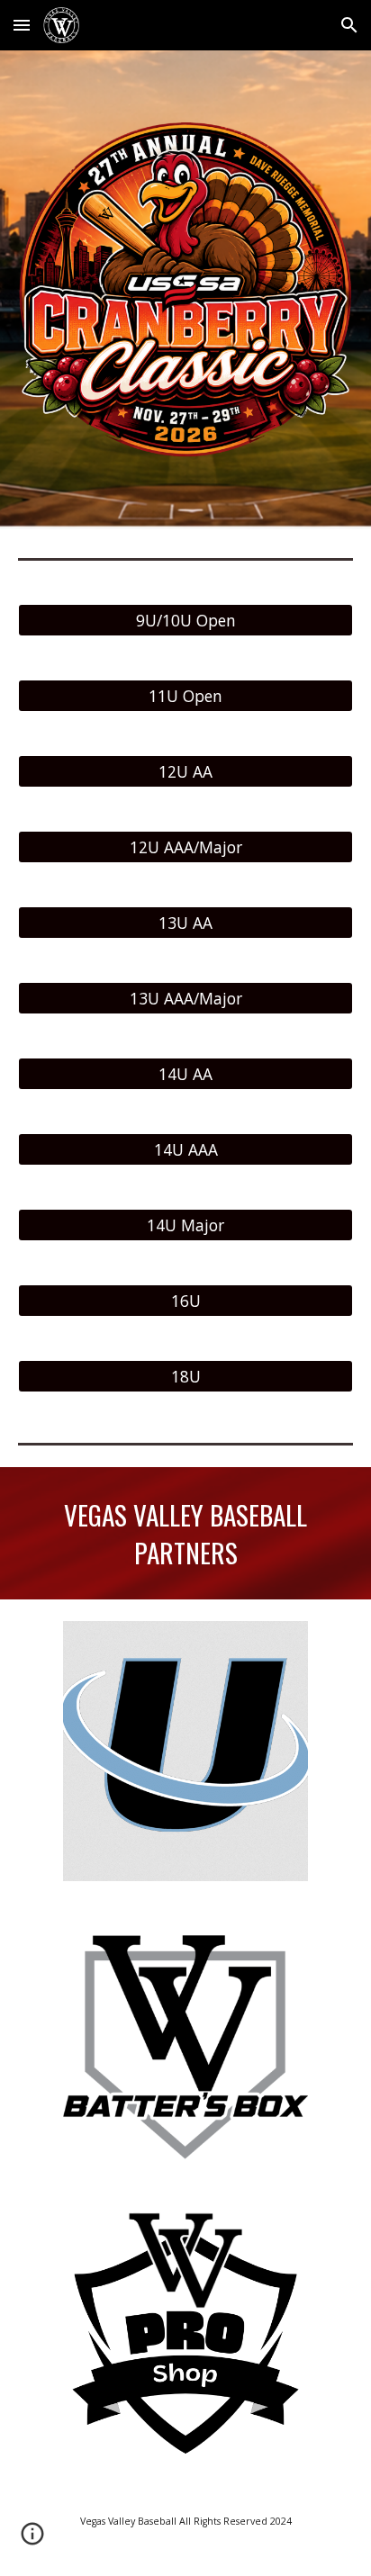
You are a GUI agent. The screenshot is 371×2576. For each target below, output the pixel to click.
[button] (22, 25)
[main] (185, 1533)
